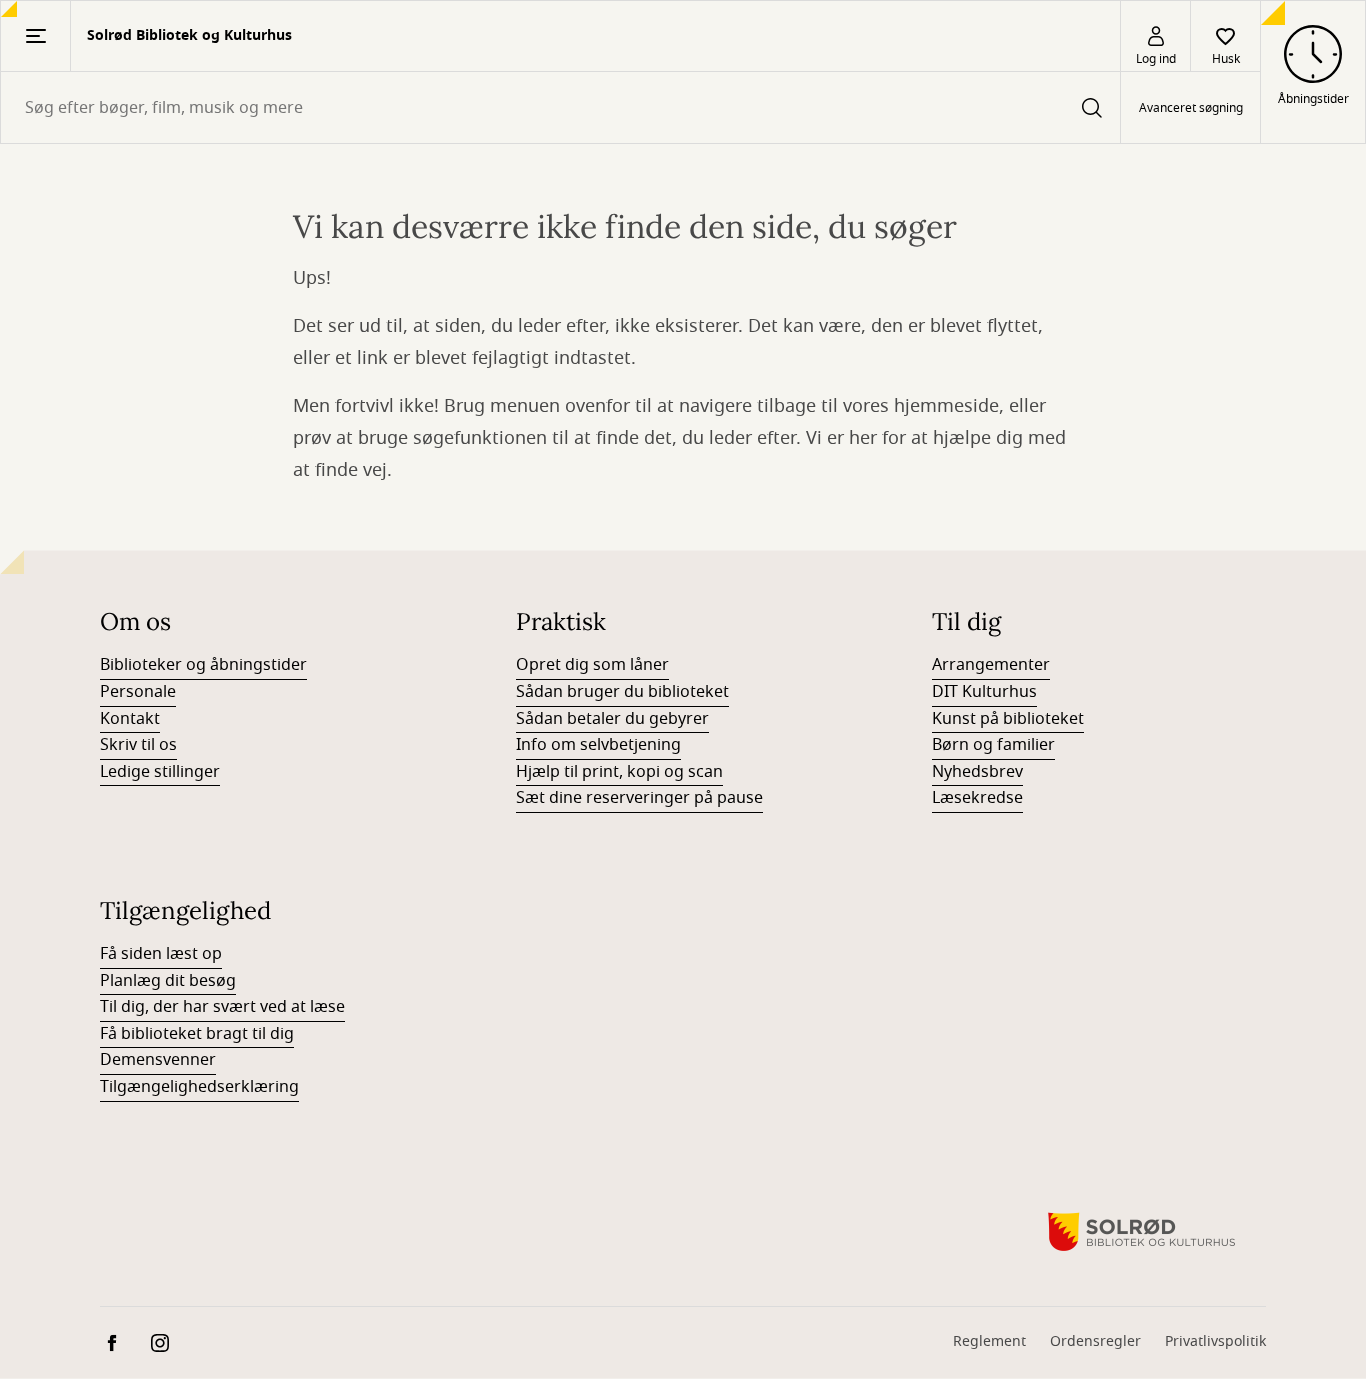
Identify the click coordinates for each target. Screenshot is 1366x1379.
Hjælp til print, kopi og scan (619, 772)
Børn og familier (993, 745)
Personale (138, 692)
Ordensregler (1095, 1341)
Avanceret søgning (1191, 108)
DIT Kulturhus (984, 692)
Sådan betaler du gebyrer (612, 719)
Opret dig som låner (592, 665)
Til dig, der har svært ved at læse (222, 1007)
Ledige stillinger (160, 772)
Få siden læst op (161, 954)
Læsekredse (977, 798)
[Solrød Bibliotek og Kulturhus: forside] (1141, 1232)
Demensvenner (158, 1060)
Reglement (989, 1341)
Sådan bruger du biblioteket (622, 692)
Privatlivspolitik (1215, 1341)
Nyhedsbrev (977, 772)
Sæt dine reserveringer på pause (639, 798)
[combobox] (560, 107)
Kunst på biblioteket (1008, 719)
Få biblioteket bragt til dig (197, 1034)
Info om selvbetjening (598, 745)
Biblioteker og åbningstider (203, 665)
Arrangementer (991, 665)
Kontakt (130, 719)
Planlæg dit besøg (168, 981)
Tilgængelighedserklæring (199, 1087)
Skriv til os (138, 745)
